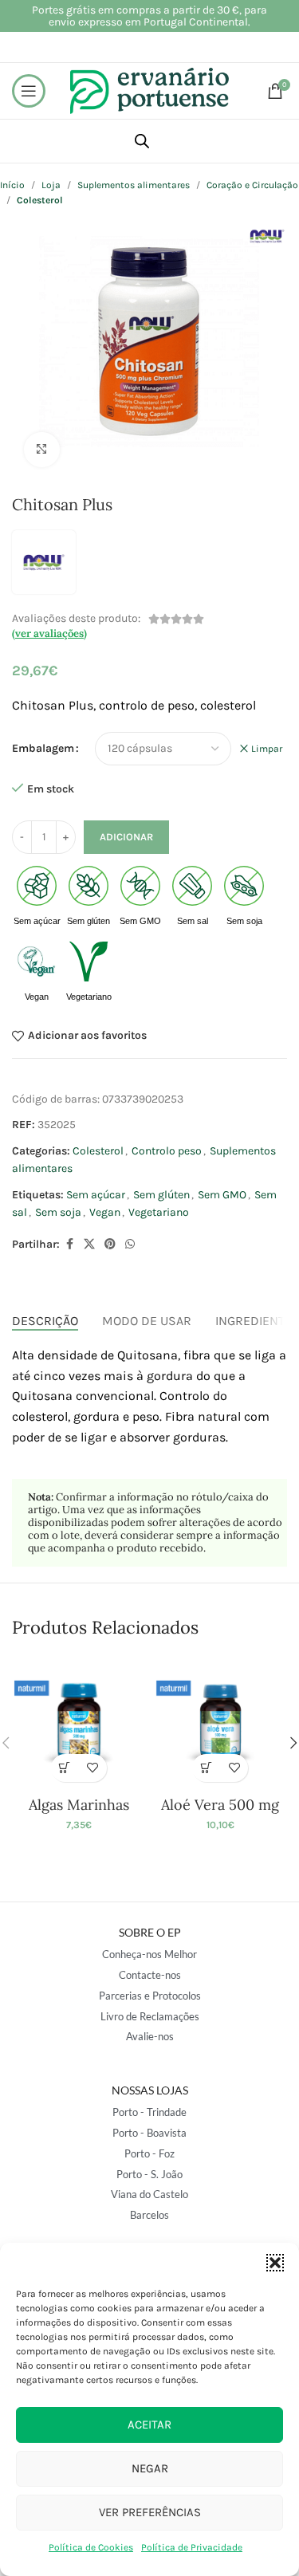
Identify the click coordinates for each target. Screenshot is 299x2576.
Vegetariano (159, 1212)
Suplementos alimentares (134, 185)
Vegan (105, 1212)
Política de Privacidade (192, 2547)
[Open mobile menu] (29, 91)
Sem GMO (222, 1195)
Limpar (267, 749)
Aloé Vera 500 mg (220, 1805)
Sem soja (58, 1212)
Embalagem (43, 748)
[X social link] (89, 1245)
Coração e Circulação (252, 185)
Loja (51, 185)
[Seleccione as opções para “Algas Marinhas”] (65, 1768)
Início (12, 185)
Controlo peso (167, 1151)
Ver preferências (150, 2512)
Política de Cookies (91, 2547)
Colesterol (98, 1151)
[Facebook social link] (69, 1245)
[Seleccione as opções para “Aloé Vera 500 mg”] (206, 1768)
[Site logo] (150, 90)
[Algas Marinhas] (79, 1723)
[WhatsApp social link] (130, 1245)
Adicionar (126, 837)
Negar (150, 2468)
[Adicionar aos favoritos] (93, 1768)
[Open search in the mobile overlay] (142, 141)
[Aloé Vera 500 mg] (220, 1723)
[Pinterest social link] (110, 1245)
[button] (275, 2263)
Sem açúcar (96, 1195)
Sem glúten (161, 1195)
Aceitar (149, 2425)
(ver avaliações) (49, 633)
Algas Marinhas (79, 1805)
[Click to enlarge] (42, 450)
